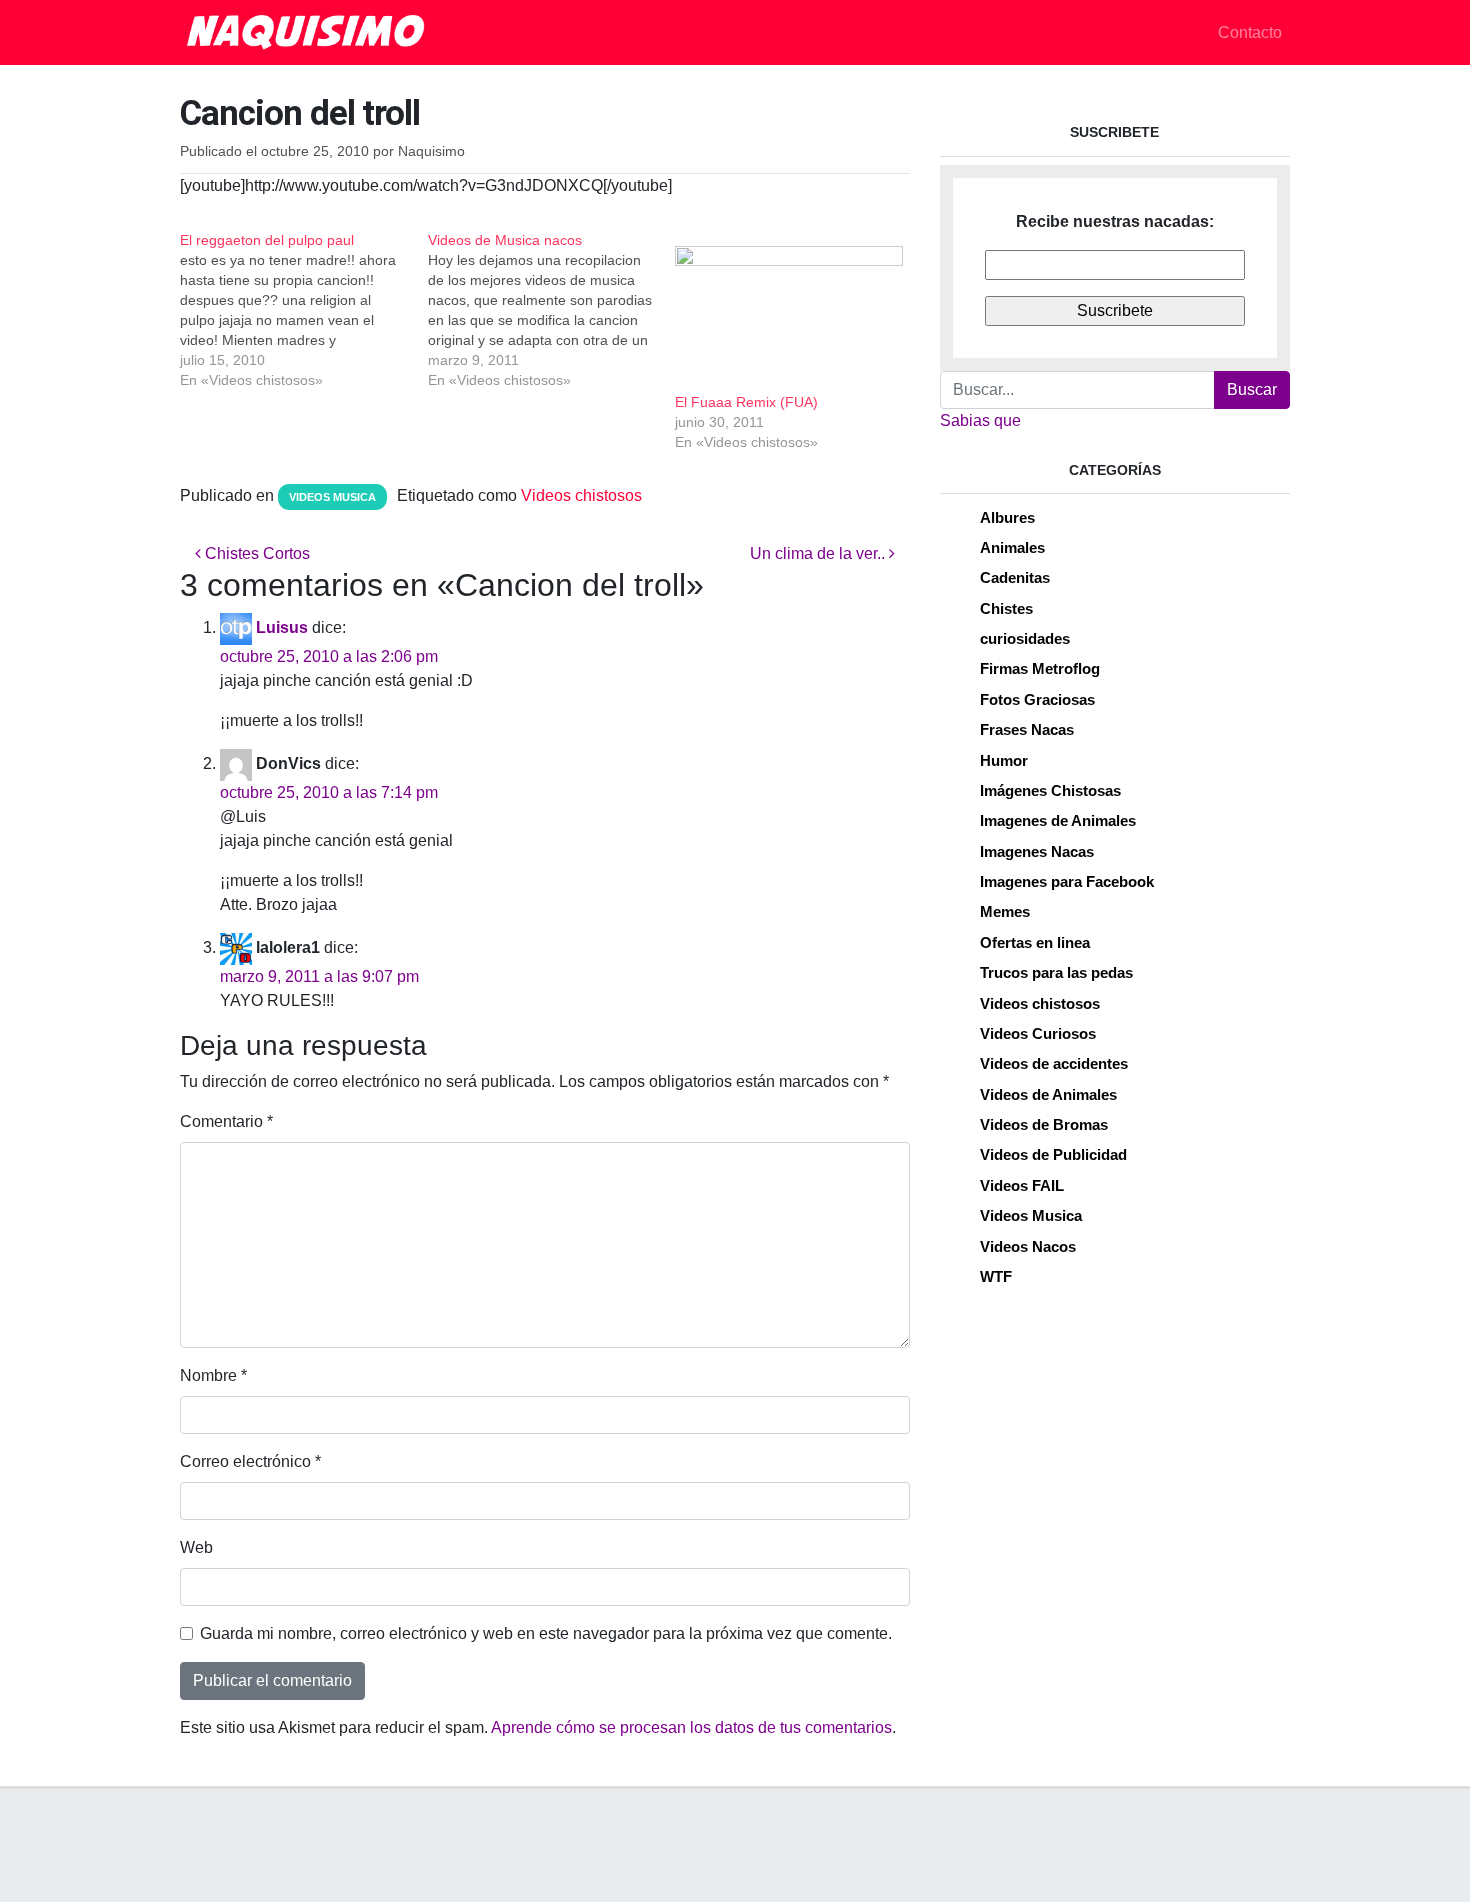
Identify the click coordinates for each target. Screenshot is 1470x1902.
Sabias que (980, 420)
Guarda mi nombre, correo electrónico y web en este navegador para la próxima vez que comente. (546, 1633)
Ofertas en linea (1035, 942)
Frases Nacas (1027, 729)
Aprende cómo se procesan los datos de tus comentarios (691, 1727)
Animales (1012, 547)
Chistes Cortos (255, 553)
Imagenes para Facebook (1067, 881)
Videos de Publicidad (1053, 1154)
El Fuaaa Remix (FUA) (746, 402)
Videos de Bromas (1044, 1124)
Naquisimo (431, 151)
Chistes (1006, 608)
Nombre (213, 1375)
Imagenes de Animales (1058, 820)
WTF (996, 1276)
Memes (1005, 911)
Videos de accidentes (1054, 1063)
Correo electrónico (250, 1461)
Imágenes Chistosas (1050, 790)
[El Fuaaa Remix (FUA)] (789, 311)
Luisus (282, 627)
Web (196, 1547)
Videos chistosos (581, 495)
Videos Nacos (1028, 1246)
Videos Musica (332, 497)
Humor (1004, 760)
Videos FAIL (1022, 1185)
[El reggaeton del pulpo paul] (304, 310)
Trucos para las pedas (1056, 972)
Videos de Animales (1048, 1094)
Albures (1007, 517)
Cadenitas (1015, 577)
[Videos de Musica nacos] (552, 310)
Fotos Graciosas (1037, 699)
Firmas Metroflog (1040, 668)
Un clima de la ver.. (819, 553)
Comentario (226, 1121)
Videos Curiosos (1038, 1033)
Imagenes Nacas (1037, 851)
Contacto (1250, 32)
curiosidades (1025, 638)
